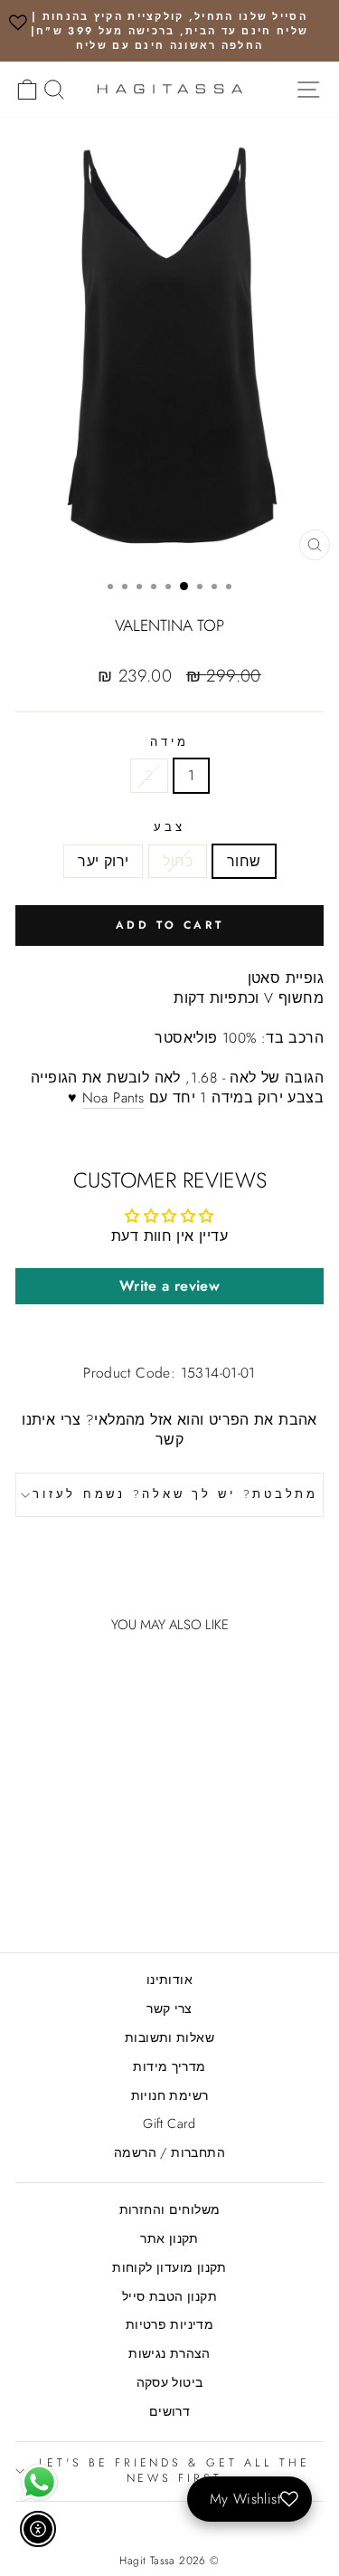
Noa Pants (113, 1098)
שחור (244, 861)
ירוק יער (103, 861)
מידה (169, 743)
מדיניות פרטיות (169, 2324)
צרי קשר (169, 2008)
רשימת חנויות (170, 2095)
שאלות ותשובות (169, 2037)
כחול (178, 861)
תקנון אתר (169, 2238)
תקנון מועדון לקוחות (169, 2267)
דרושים (169, 2411)
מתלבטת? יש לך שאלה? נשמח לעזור (175, 1494)
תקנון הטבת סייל (169, 2296)
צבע (169, 828)
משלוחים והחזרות (170, 2209)
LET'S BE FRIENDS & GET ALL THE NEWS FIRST (174, 2471)
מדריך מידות (169, 2066)
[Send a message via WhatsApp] (39, 2482)
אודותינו (169, 1980)
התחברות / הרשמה (169, 2152)
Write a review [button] (169, 1286)
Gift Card (169, 2123)
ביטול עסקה (170, 2382)
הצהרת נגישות (169, 2353)
